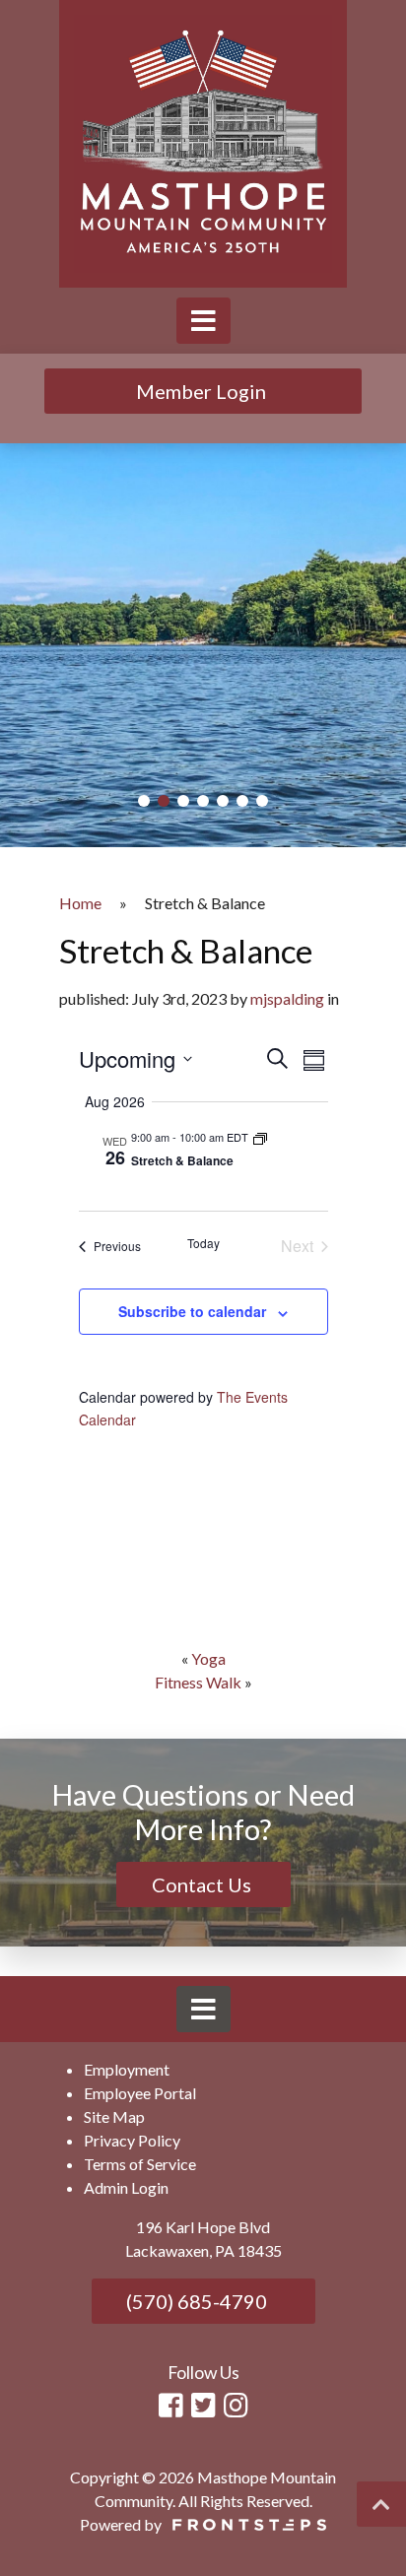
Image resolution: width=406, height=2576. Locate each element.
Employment (127, 2069)
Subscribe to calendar (192, 1311)
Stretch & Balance (182, 1160)
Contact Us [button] (203, 1884)
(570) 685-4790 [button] (195, 2301)
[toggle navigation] (203, 321)
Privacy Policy (132, 2140)
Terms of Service (140, 2164)
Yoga (208, 1658)
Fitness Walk (198, 1682)
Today (203, 1243)
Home (80, 903)
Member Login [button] (203, 391)
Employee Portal (140, 2093)
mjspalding (287, 998)
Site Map (114, 2116)
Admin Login (126, 2187)
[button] (144, 801)
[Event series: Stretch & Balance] (260, 1137)
